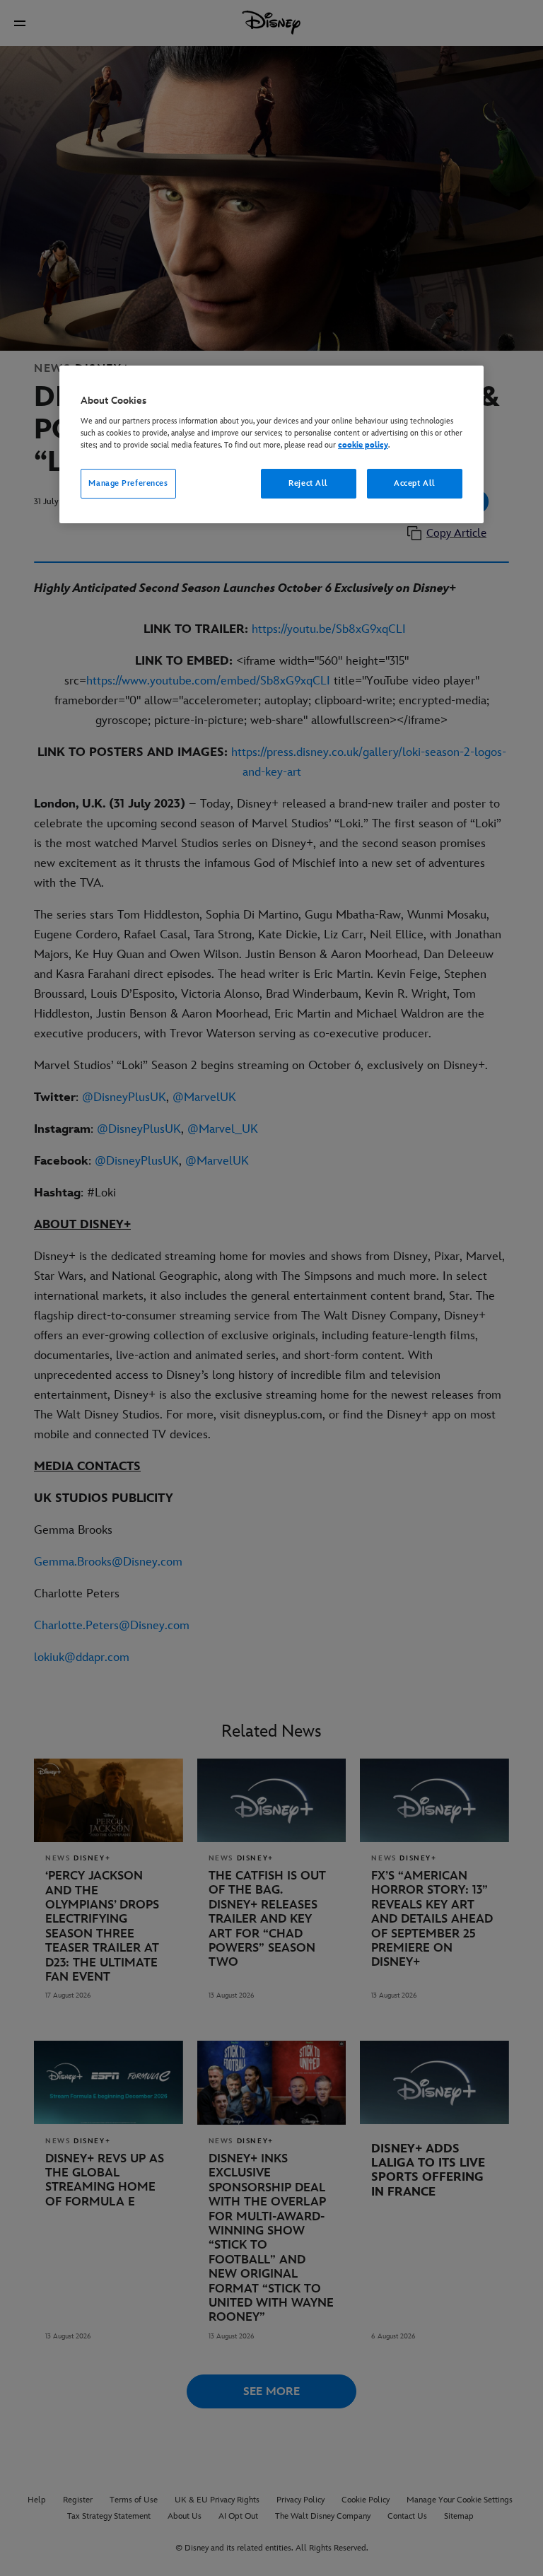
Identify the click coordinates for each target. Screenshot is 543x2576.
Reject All (308, 483)
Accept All (415, 483)
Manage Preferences (128, 483)
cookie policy (363, 445)
